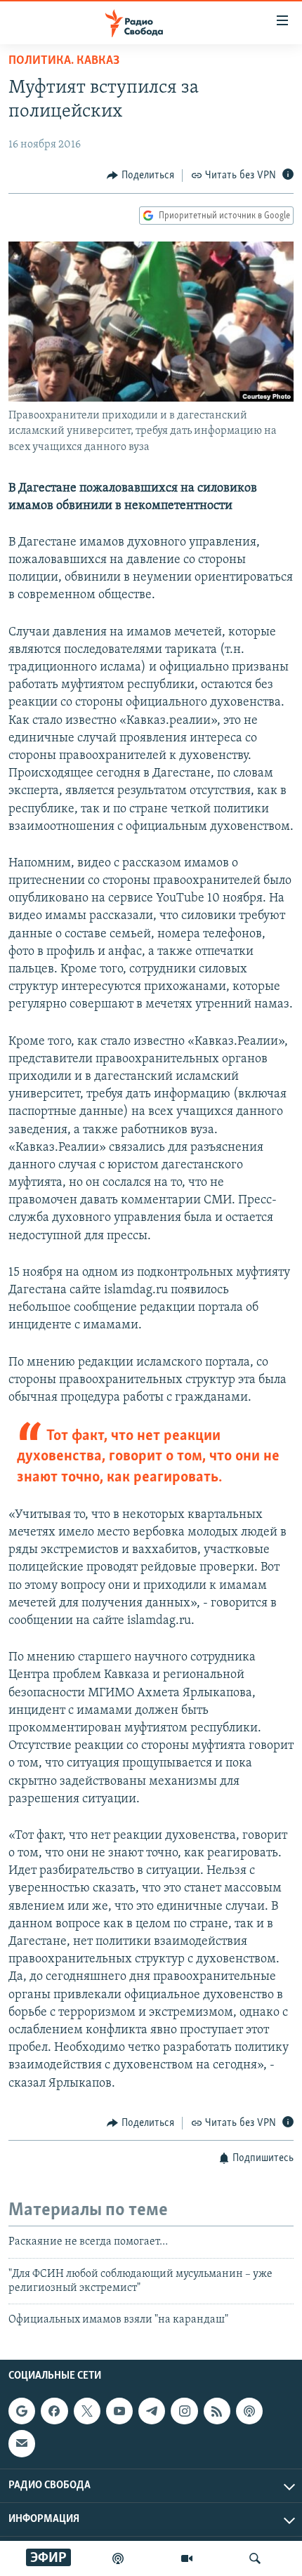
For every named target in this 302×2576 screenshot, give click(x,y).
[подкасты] (118, 2558)
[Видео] (187, 2558)
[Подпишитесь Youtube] (119, 2411)
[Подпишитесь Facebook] (54, 2411)
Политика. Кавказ (64, 61)
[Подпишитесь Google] (22, 2411)
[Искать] (255, 2558)
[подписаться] (22, 2443)
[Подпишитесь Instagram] (184, 2411)
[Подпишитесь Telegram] (152, 2411)
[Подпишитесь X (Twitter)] (87, 2411)
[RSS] (217, 2411)
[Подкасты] (249, 2411)
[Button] (140, 176)
